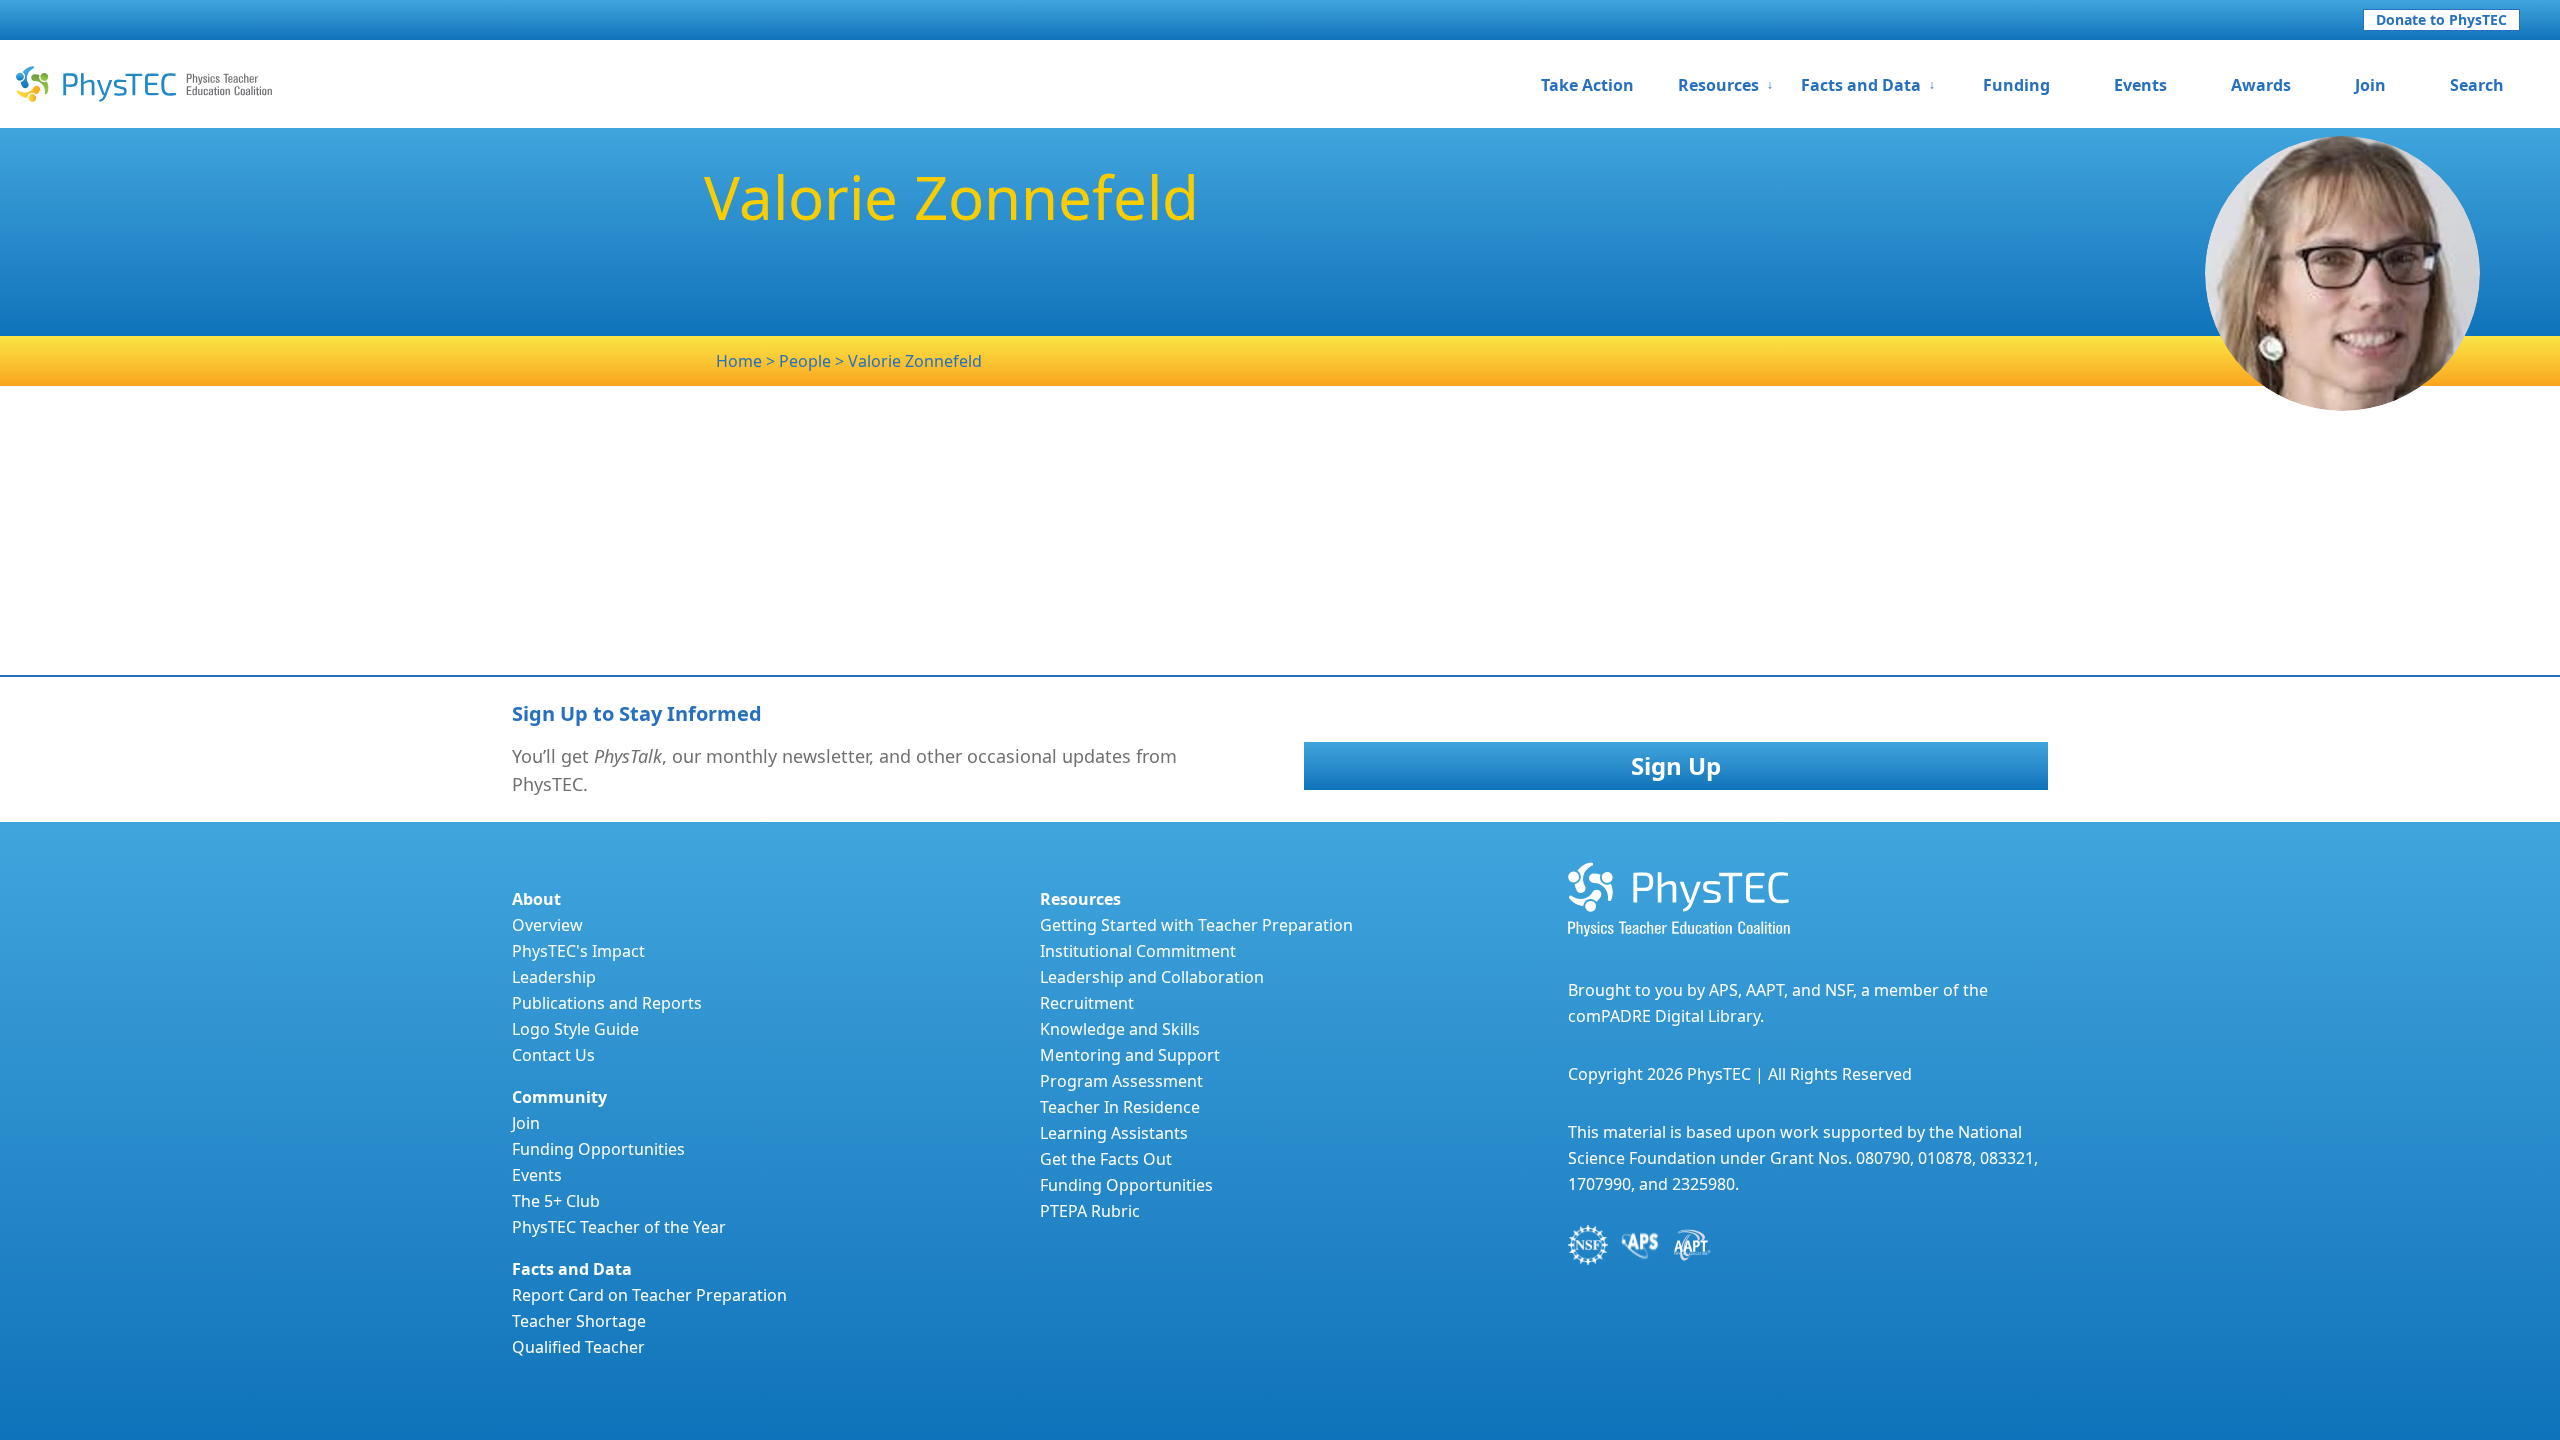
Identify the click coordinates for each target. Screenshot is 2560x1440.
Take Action (1587, 85)
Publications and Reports (607, 1003)
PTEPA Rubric (1090, 1211)
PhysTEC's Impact (578, 951)
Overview (547, 925)
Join (2370, 85)
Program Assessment (1121, 1081)
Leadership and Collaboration (1152, 977)
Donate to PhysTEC (2441, 19)
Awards (2261, 85)
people (807, 361)
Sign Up (1676, 765)
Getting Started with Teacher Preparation (1196, 925)
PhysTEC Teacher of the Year (619, 1227)
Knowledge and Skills (1120, 1029)
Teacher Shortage (579, 1321)
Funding (2016, 85)
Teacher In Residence (1120, 1107)
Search (2477, 85)
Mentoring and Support (1130, 1055)
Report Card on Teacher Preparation (649, 1295)
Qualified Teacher (578, 1347)
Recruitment (1087, 1003)
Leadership (554, 977)
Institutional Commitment (1138, 951)
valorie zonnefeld (915, 361)
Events (2140, 85)
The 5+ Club (556, 1201)
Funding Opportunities (598, 1149)
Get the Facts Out (1106, 1159)
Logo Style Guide (575, 1029)
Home (739, 361)
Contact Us (553, 1055)
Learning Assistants (1114, 1133)
